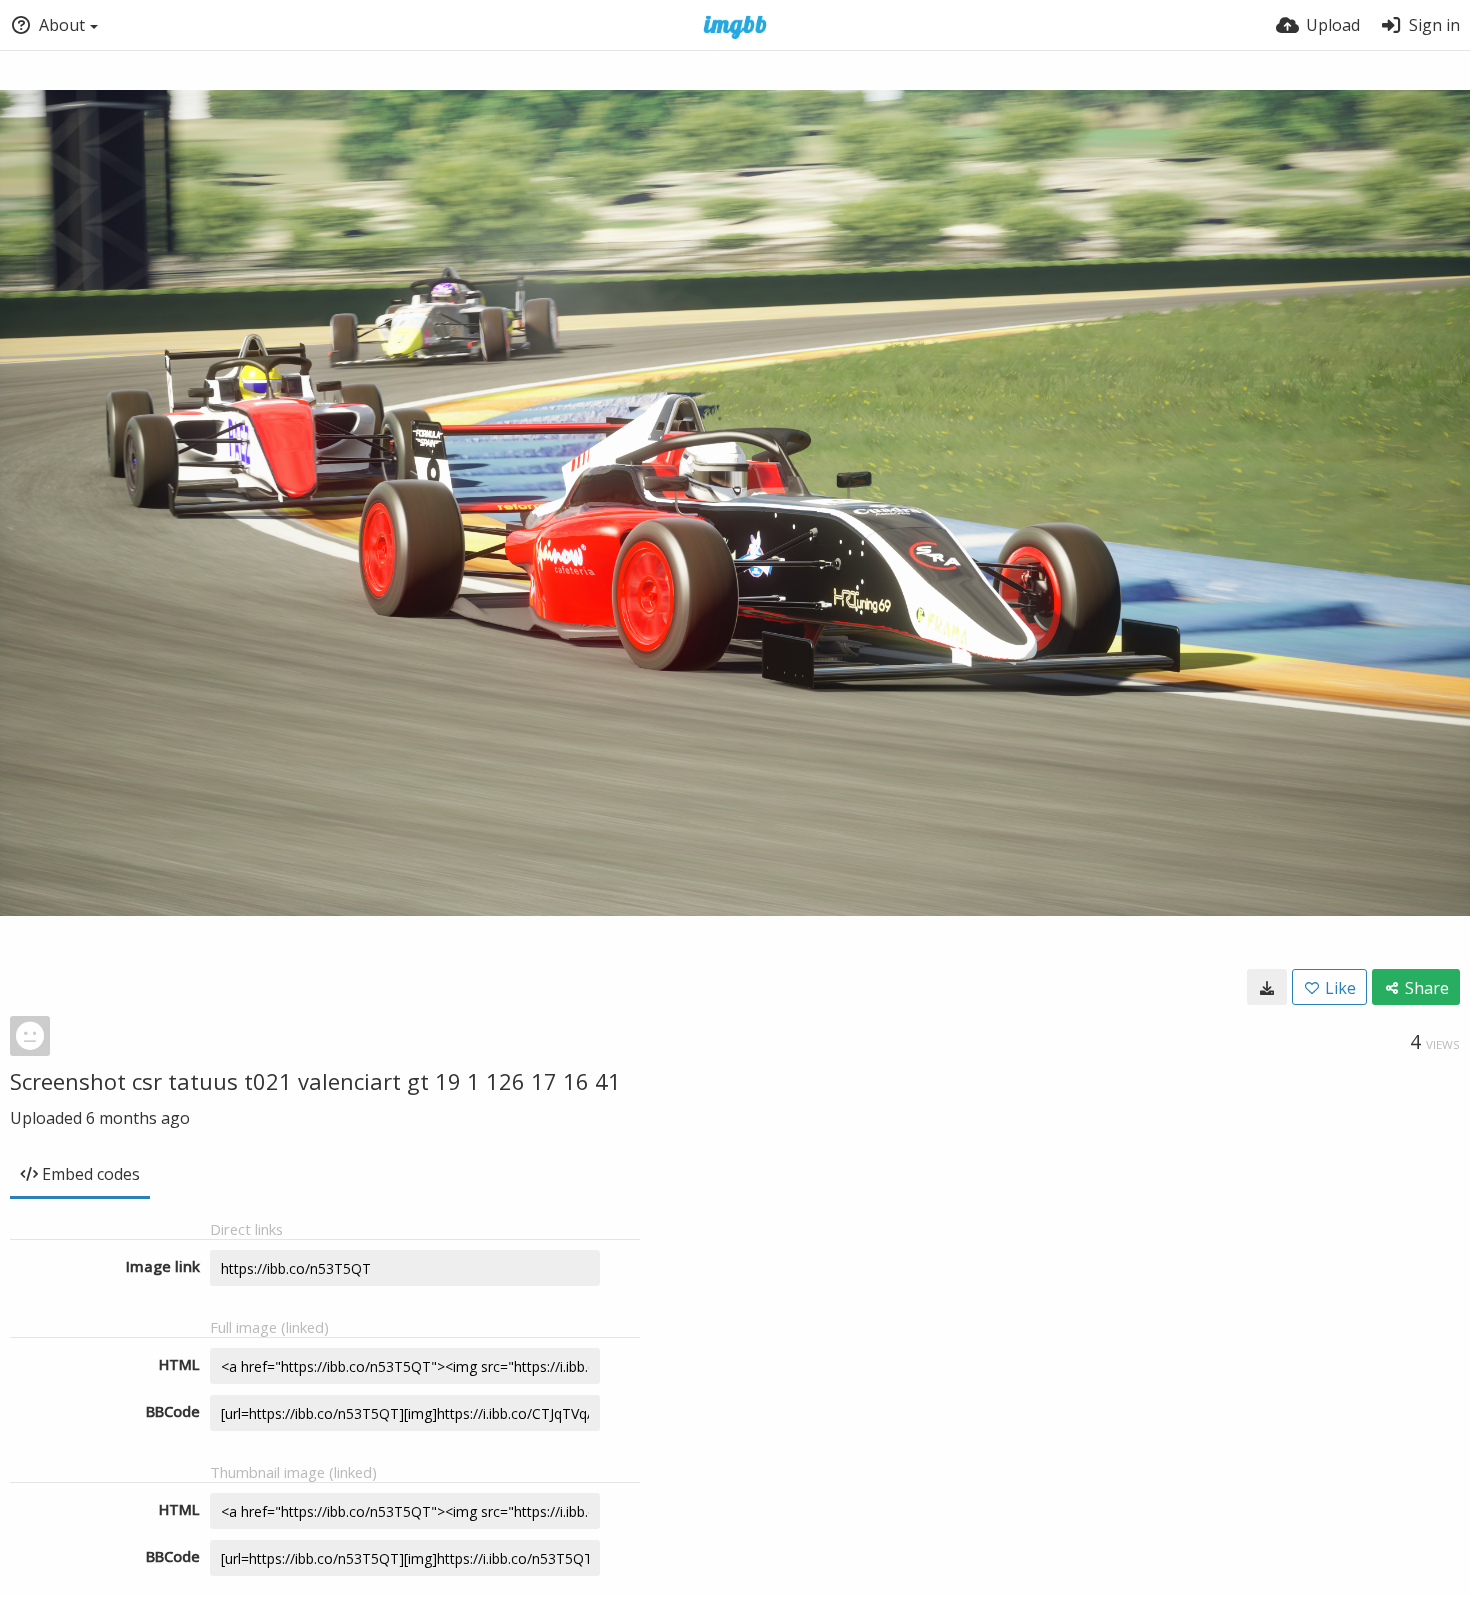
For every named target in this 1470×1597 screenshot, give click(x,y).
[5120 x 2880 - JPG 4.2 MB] (1267, 987)
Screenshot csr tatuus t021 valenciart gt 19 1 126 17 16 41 (315, 1081)
